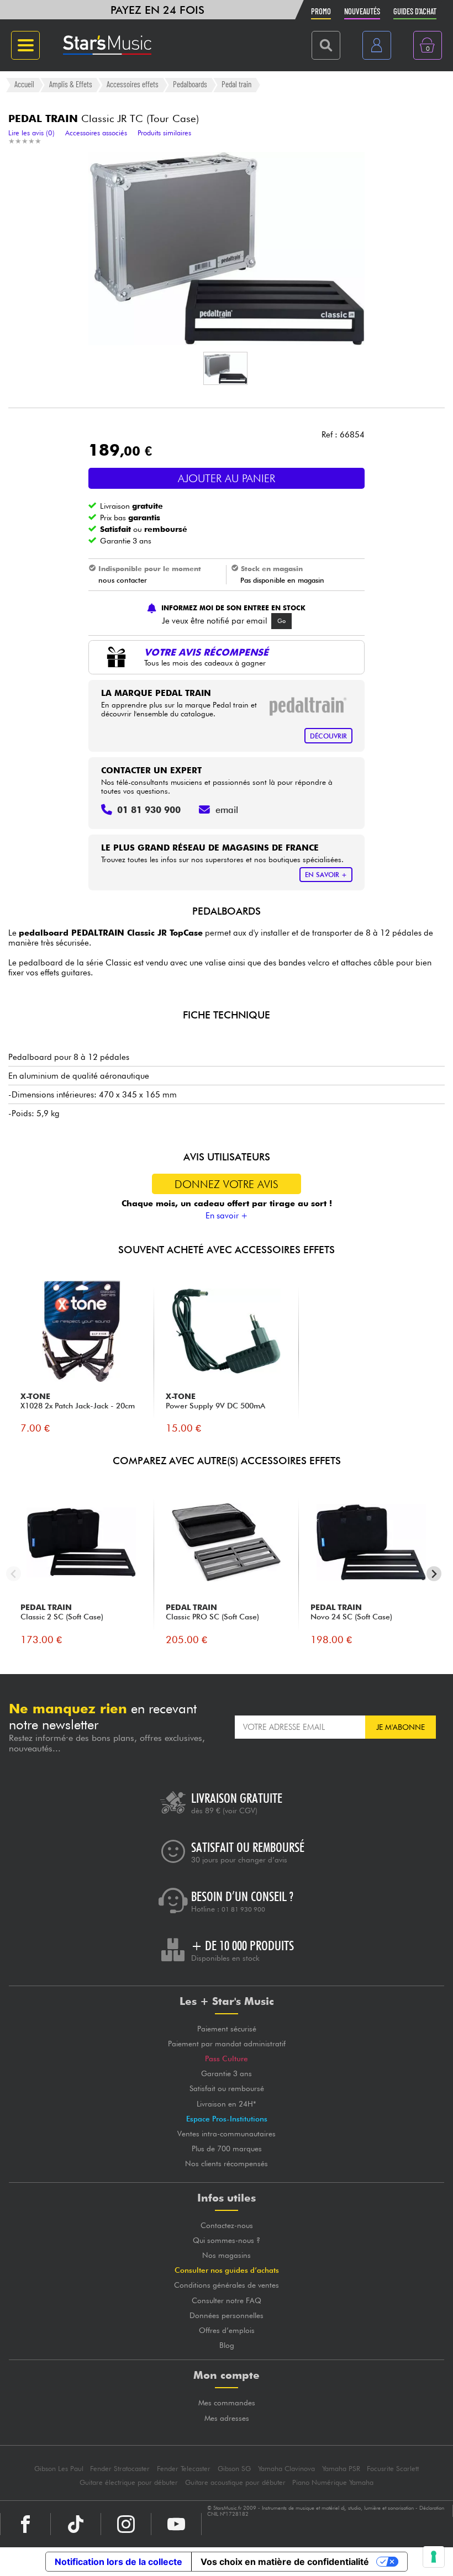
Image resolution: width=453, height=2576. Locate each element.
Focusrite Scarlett (393, 2469)
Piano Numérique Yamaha (333, 2482)
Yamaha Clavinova (286, 2469)
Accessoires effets (133, 85)
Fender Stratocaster (120, 2469)
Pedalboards (190, 85)
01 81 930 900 (243, 1909)
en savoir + (326, 875)
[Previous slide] (14, 1574)
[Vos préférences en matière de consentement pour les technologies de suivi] (434, 2557)
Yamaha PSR (341, 2469)
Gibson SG (234, 2469)
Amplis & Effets (71, 85)
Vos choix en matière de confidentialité (285, 2562)
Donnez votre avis (227, 1184)
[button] (225, 368)
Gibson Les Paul (59, 2469)
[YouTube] (176, 2524)
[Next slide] (434, 1574)
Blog (227, 2345)
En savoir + (227, 1216)
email (227, 810)
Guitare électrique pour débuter (129, 2482)
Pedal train (236, 85)
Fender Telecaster (184, 2469)
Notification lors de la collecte (118, 2562)
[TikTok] (76, 2524)
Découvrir (328, 736)
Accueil (24, 85)
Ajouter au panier (227, 478)
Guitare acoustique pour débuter (235, 2482)
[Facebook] (25, 2524)
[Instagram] (126, 2524)
